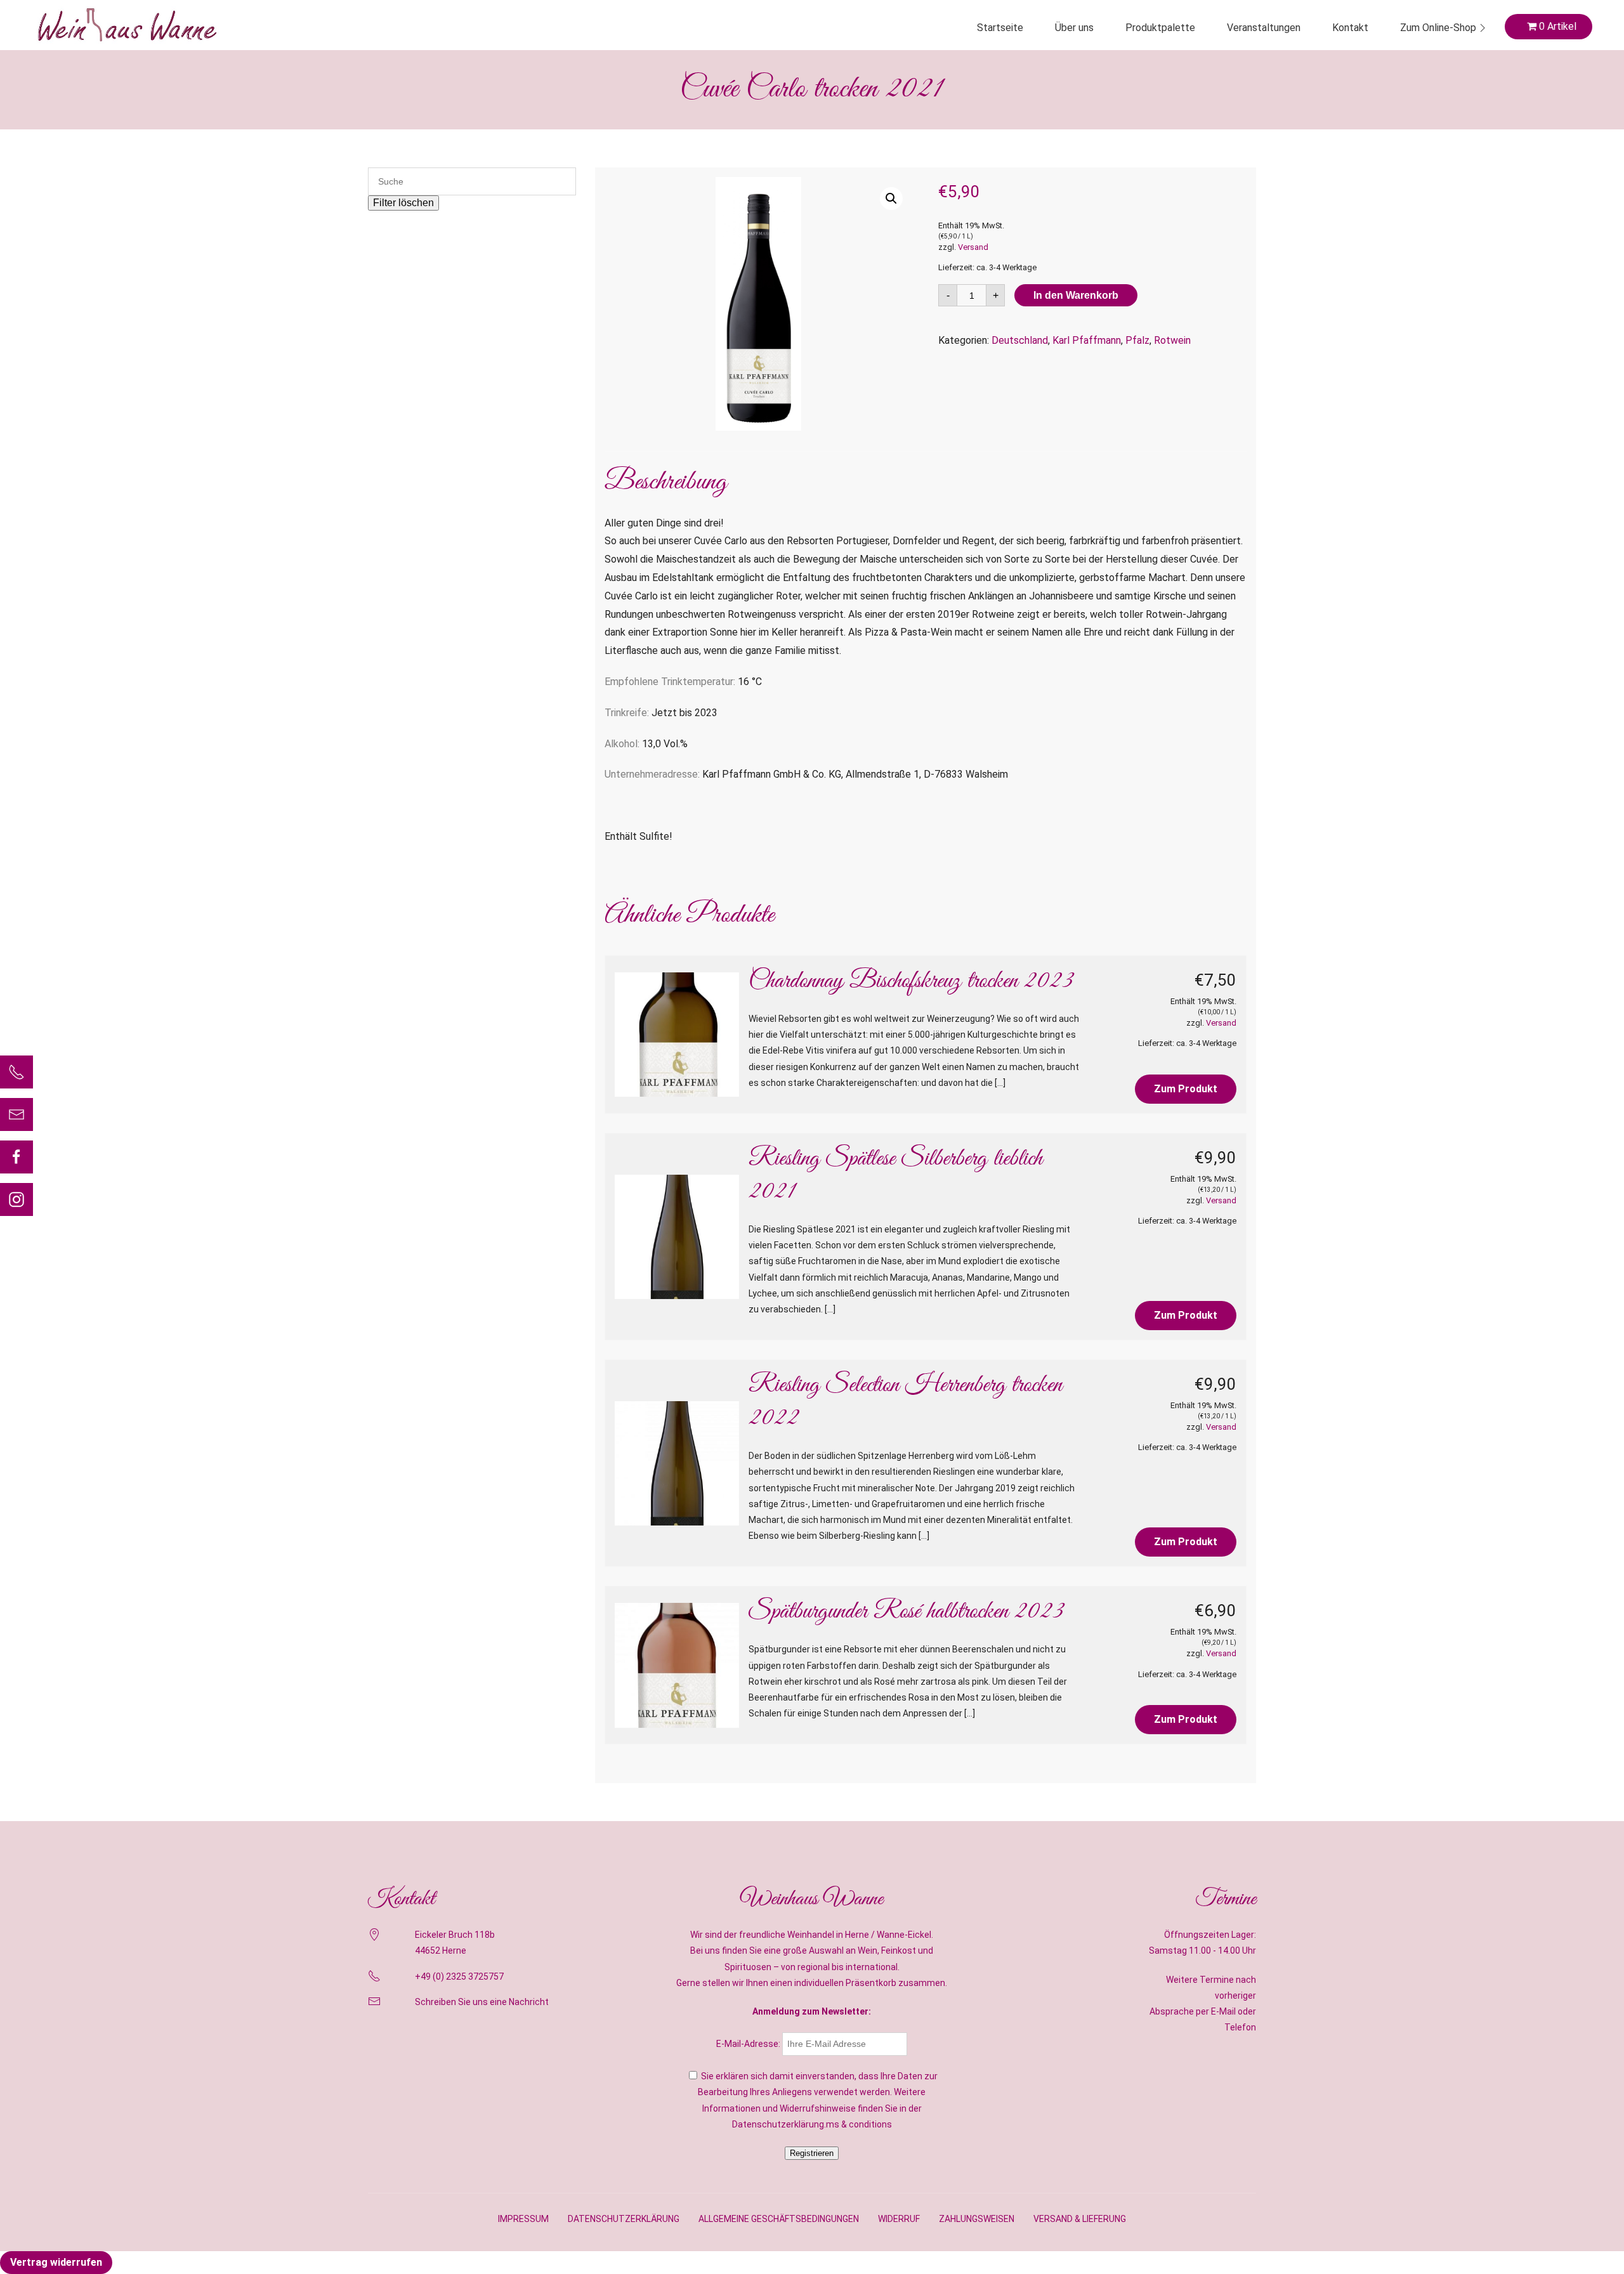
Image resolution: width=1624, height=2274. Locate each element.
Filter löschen (403, 203)
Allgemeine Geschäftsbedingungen (779, 2219)
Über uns (1074, 28)
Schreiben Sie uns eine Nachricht (482, 2002)
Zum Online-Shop (1438, 28)
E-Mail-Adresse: (749, 2044)
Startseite (1000, 28)
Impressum (523, 2219)
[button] (891, 199)
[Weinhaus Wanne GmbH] (127, 25)
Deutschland (1020, 340)
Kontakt (1350, 28)
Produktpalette (1160, 28)
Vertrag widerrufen (56, 2262)
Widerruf (899, 2219)
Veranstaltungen (1264, 28)
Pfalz (1137, 340)
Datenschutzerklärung (624, 2219)
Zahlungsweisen (977, 2219)
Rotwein (1172, 340)
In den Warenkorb (1076, 295)
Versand (973, 247)
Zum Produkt (1186, 1089)
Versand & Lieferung (1080, 2219)
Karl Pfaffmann (1087, 340)
